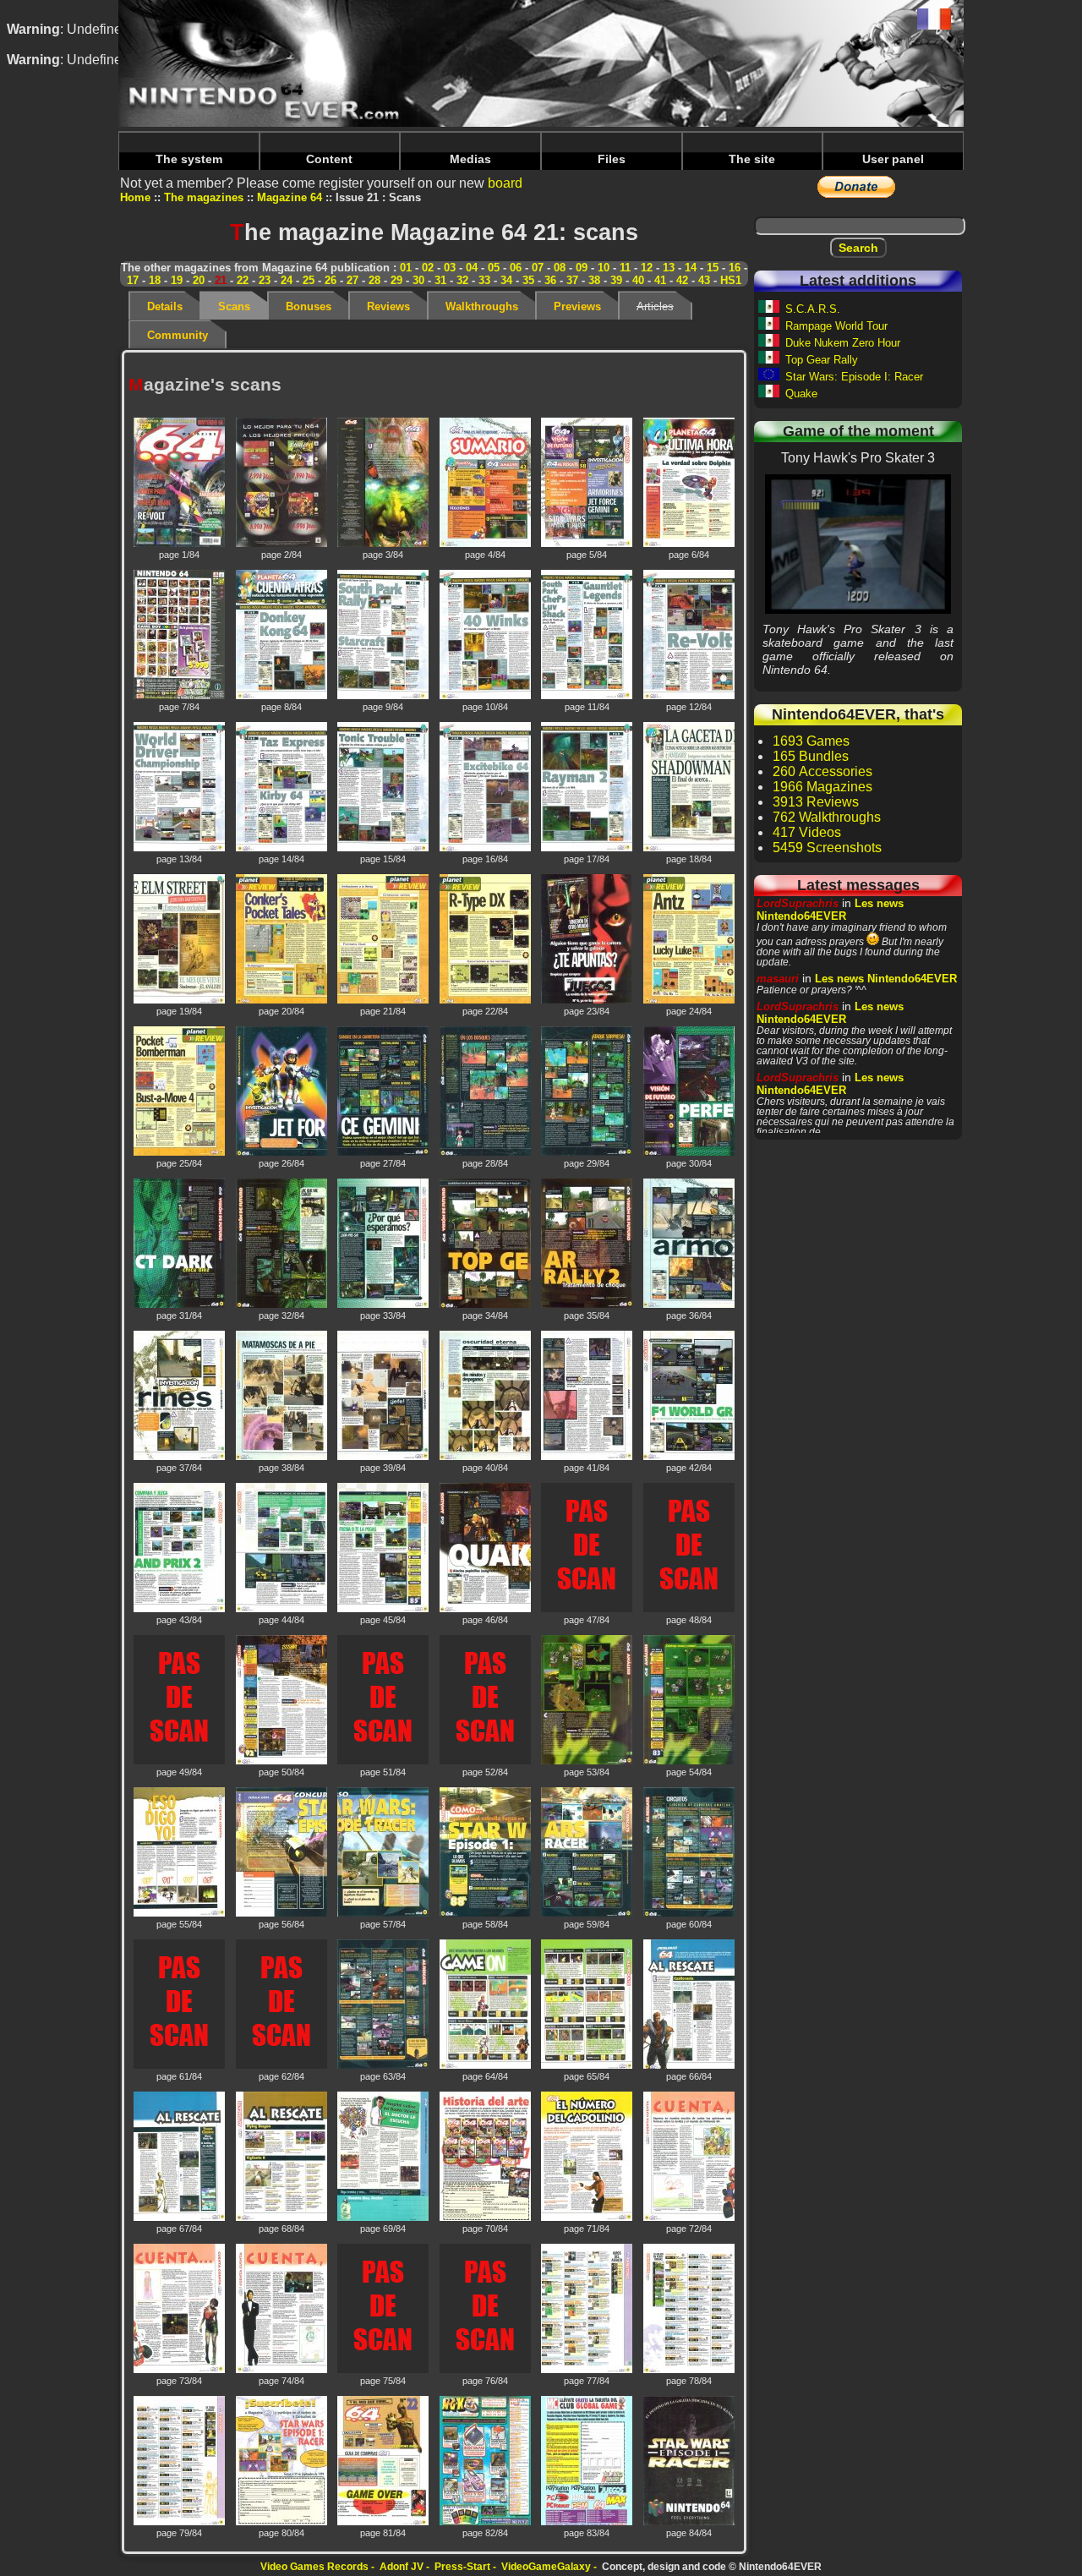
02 (428, 268)
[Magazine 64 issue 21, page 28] (486, 1154)
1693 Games (811, 741)
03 (450, 268)
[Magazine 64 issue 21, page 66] (690, 2067)
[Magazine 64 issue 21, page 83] (588, 2523)
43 (704, 280)
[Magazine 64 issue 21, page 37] (180, 1458)
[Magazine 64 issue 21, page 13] (180, 849)
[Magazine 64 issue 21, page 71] (588, 2219)
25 (309, 280)
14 (691, 268)
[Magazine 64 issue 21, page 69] (384, 2219)
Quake (801, 394)
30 (418, 280)
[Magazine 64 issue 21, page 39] (384, 1458)
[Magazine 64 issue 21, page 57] (384, 1914)
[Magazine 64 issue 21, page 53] (588, 1762)
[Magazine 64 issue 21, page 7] (180, 697)
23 (265, 280)
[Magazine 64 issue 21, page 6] (690, 545)
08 (560, 268)
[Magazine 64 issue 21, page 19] (180, 1001)
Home (135, 197)
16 (735, 268)
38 (594, 280)
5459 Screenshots (827, 848)
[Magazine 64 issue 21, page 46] (486, 1610)
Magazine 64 (290, 197)
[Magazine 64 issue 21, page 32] (283, 1306)
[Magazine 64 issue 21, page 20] (283, 1001)
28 (374, 280)
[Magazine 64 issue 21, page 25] (180, 1154)
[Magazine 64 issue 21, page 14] (283, 849)
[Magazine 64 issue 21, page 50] (283, 1762)
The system (189, 159)
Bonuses (309, 306)
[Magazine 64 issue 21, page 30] (690, 1154)
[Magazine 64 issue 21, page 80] (283, 2523)
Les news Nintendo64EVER (830, 910)
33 (484, 280)
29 (396, 280)
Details (165, 306)
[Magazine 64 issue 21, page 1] (180, 545)
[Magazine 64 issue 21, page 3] (384, 545)
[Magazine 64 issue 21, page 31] (180, 1306)
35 (528, 280)
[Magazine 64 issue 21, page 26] (283, 1154)
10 (604, 268)
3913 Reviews (816, 802)
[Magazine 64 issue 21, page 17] (588, 849)
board (505, 183)
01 (406, 268)
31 (440, 280)
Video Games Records (314, 2567)
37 (572, 280)
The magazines (204, 197)
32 (462, 280)
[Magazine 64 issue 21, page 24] (690, 1001)
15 (713, 268)
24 (287, 280)
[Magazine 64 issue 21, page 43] (180, 1610)
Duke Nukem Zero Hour (843, 343)
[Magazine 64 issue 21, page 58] (486, 1914)
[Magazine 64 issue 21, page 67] (180, 2219)
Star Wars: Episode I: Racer (854, 377)
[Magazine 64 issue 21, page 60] (690, 1914)
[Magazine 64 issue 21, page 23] (588, 1001)
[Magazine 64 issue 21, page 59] (588, 1914)
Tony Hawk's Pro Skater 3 (858, 544)
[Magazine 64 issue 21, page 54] (690, 1762)
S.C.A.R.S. (813, 309)
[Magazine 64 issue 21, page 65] (588, 2067)
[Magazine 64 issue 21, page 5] (588, 545)
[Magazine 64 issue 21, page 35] (588, 1306)
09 (582, 268)
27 (352, 280)
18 (155, 280)
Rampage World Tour (836, 326)
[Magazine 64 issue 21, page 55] (180, 1914)
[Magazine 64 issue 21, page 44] (283, 1610)
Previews (577, 306)
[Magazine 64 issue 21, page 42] (690, 1458)
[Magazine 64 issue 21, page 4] (486, 545)
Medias (470, 159)
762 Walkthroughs (827, 817)
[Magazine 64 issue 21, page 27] (384, 1154)
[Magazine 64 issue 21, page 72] (690, 2219)
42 (682, 280)
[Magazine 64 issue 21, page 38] (283, 1458)
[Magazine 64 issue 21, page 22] (486, 1001)
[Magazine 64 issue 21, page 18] (690, 849)
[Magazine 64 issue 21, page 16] (486, 849)
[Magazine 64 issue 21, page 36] (690, 1306)
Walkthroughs (482, 306)
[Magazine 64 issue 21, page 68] (283, 2219)
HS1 (731, 280)
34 (506, 280)
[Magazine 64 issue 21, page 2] (283, 545)
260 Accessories (822, 771)
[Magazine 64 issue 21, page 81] (384, 2523)
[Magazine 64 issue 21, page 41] (588, 1458)
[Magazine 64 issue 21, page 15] (384, 849)
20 (199, 280)
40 (638, 280)
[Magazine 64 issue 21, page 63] (384, 2067)
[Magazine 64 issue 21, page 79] (180, 2523)
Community (178, 335)
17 (133, 280)
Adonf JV (402, 2567)
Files (612, 159)
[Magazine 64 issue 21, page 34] (486, 1306)
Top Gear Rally (822, 360)
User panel (893, 159)
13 (669, 268)
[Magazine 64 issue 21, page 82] (486, 2523)
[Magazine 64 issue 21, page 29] (588, 1154)
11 (625, 268)
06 (516, 268)
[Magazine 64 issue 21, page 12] (690, 697)
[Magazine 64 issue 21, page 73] (180, 2371)
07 (538, 268)
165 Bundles (811, 756)
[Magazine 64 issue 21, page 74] (283, 2371)
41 (660, 280)
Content (329, 159)
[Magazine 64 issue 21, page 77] (588, 2371)
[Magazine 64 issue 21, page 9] (384, 697)
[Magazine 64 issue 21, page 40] (486, 1458)
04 (472, 268)
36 (550, 280)
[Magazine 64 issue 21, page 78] (690, 2371)
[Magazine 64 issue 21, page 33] (384, 1306)
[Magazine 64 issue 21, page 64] (486, 2067)
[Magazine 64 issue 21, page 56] (283, 1914)
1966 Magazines (822, 787)
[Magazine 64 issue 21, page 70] (486, 2219)
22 (243, 280)
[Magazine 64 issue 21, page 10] (486, 697)
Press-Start (462, 2567)
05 (494, 268)
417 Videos (807, 832)
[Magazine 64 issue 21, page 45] (384, 1610)
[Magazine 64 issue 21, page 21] (384, 1001)
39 (616, 280)
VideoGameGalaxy (546, 2567)
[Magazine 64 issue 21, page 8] (283, 697)
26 (331, 280)
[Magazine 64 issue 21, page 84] (690, 2523)
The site (752, 159)
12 (647, 268)
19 (177, 280)
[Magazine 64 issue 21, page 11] (588, 697)
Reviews (388, 306)
